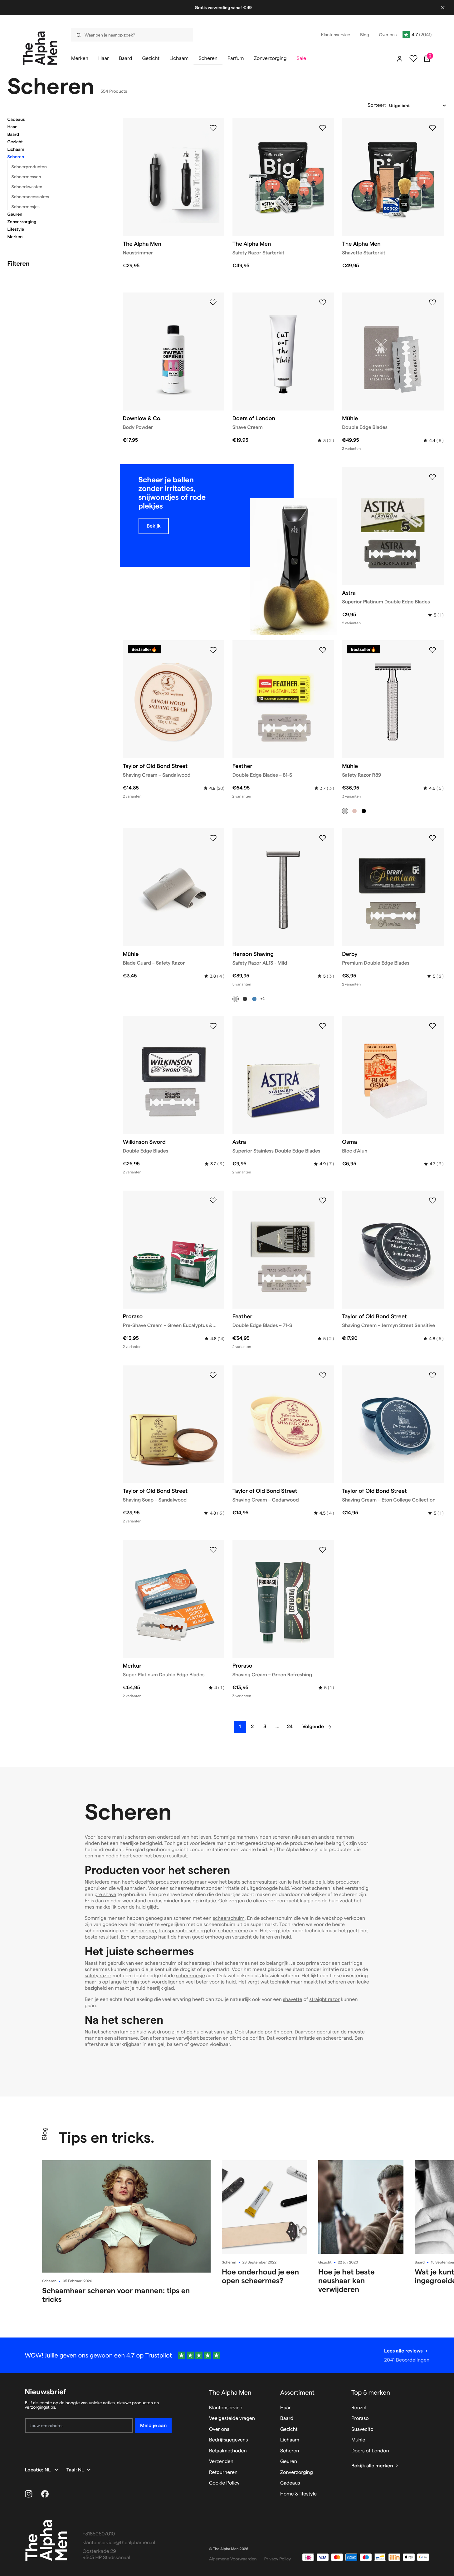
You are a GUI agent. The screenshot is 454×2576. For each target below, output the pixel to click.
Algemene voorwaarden (233, 2559)
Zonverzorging (22, 222)
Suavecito (362, 2429)
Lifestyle (16, 229)
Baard (13, 134)
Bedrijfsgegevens (229, 2440)
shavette (293, 2000)
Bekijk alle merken (372, 2466)
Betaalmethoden (228, 2451)
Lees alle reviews (403, 2351)
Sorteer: (377, 105)
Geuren (15, 214)
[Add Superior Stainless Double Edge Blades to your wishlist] (323, 1026)
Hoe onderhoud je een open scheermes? (260, 2276)
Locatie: (35, 2470)
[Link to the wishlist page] (413, 59)
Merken (15, 237)
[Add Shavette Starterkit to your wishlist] (432, 128)
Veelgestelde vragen (232, 2419)
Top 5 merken (371, 2392)
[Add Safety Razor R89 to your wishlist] (432, 650)
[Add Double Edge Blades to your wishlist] (432, 302)
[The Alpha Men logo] (40, 48)
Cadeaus (16, 119)
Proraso (360, 2419)
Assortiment (297, 2392)
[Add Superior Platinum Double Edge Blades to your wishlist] (432, 477)
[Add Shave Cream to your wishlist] (323, 302)
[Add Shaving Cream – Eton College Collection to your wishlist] (432, 1375)
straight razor (324, 2000)
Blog (44, 2134)
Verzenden (221, 2462)
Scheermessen (26, 177)
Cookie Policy (224, 2483)
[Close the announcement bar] (443, 7)
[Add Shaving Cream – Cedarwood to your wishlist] (323, 1375)
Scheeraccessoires (30, 197)
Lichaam (16, 149)
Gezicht (15, 142)
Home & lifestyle (298, 2494)
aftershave (126, 2038)
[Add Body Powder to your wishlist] (213, 302)
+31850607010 (99, 2534)
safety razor (98, 1976)
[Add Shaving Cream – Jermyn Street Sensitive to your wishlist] (432, 1201)
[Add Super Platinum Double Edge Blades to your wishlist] (213, 1550)
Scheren (16, 157)
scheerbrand (337, 2038)
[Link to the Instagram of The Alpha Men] (29, 2494)
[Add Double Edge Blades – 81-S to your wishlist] (323, 650)
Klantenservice (226, 2408)
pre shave (105, 1895)
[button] (57, 119)
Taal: (72, 2470)
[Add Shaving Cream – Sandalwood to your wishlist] (213, 650)
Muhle (358, 2440)
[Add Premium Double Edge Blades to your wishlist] (432, 838)
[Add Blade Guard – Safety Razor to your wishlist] (213, 838)
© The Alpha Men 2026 (229, 2549)
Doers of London (370, 2451)
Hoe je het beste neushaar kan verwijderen (347, 2281)
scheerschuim (229, 1918)
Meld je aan (153, 2425)
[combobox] (130, 35)
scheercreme (233, 1931)
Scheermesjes (26, 207)
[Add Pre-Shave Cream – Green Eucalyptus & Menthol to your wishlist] (213, 1201)
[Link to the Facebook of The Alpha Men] (45, 2494)
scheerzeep (143, 1931)
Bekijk (154, 526)
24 (290, 1727)
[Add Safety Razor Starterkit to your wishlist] (323, 128)
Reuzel (359, 2408)
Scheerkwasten (27, 187)
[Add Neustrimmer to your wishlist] (213, 128)
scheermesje (190, 1976)
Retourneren (223, 2473)
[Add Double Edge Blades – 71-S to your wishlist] (323, 1201)
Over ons (219, 2429)
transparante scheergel (185, 1931)
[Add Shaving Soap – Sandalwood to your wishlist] (213, 1375)
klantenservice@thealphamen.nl (119, 2543)
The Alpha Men (230, 2392)
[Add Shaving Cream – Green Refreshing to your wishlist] (323, 1550)
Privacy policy (278, 2559)
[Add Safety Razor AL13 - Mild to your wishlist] (323, 838)
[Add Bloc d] (432, 1026)
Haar (12, 127)
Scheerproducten (29, 167)
